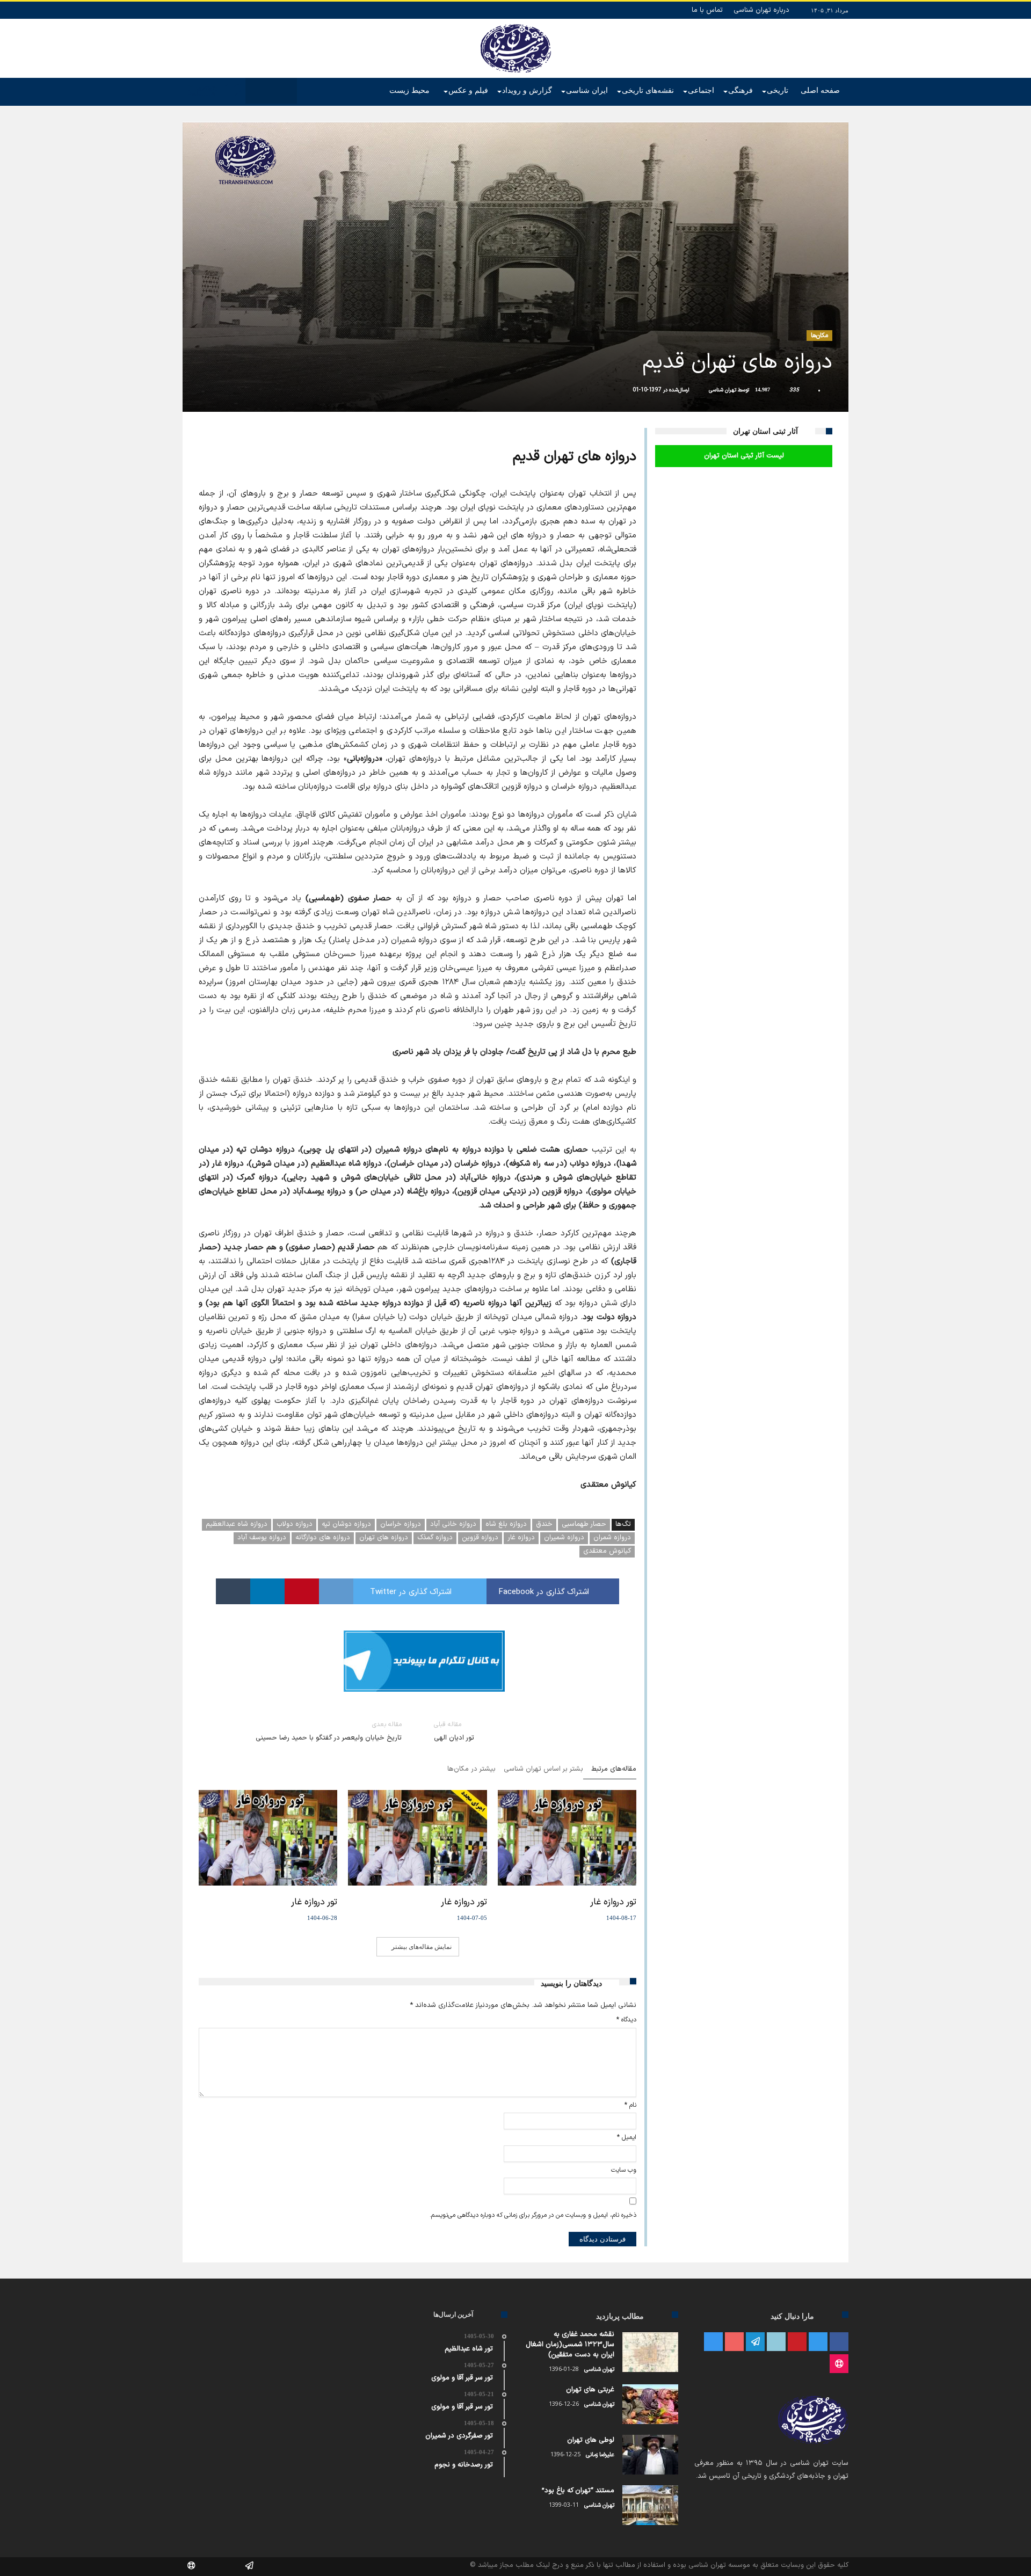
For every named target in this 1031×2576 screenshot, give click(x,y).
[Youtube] (734, 2342)
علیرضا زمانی (600, 2455)
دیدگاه (626, 2020)
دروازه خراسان (401, 1524)
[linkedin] (267, 1591)
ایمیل (627, 2137)
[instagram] (713, 2342)
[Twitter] (818, 2342)
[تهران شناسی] (516, 24)
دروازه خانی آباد (453, 1524)
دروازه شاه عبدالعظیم (237, 1524)
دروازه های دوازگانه (323, 1538)
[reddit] (336, 1591)
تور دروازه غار (613, 1902)
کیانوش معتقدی (607, 1551)
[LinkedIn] (776, 2342)
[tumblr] (233, 1591)
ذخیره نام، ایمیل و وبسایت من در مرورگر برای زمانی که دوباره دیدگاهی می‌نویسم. (533, 2215)
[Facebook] (839, 2342)
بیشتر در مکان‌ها (471, 1770)
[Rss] (839, 2364)
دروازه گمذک (435, 1538)
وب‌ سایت (624, 2170)
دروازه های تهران (384, 1538)
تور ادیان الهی (454, 1731)
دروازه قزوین (480, 1538)
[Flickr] (755, 2342)
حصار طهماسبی (584, 1524)
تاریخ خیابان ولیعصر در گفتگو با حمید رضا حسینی (329, 1731)
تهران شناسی (723, 390)
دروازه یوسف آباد (262, 1538)
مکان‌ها (819, 336)
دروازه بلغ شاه (506, 1524)
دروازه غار (521, 1538)
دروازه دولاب (295, 1524)
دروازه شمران (612, 1538)
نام (630, 2105)
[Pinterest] (797, 2342)
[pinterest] (302, 1591)
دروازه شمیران (564, 1538)
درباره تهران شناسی (761, 10)
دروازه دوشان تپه (346, 1524)
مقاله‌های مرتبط (614, 1770)
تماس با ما (707, 10)
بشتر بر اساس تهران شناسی (543, 1770)
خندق (544, 1524)
